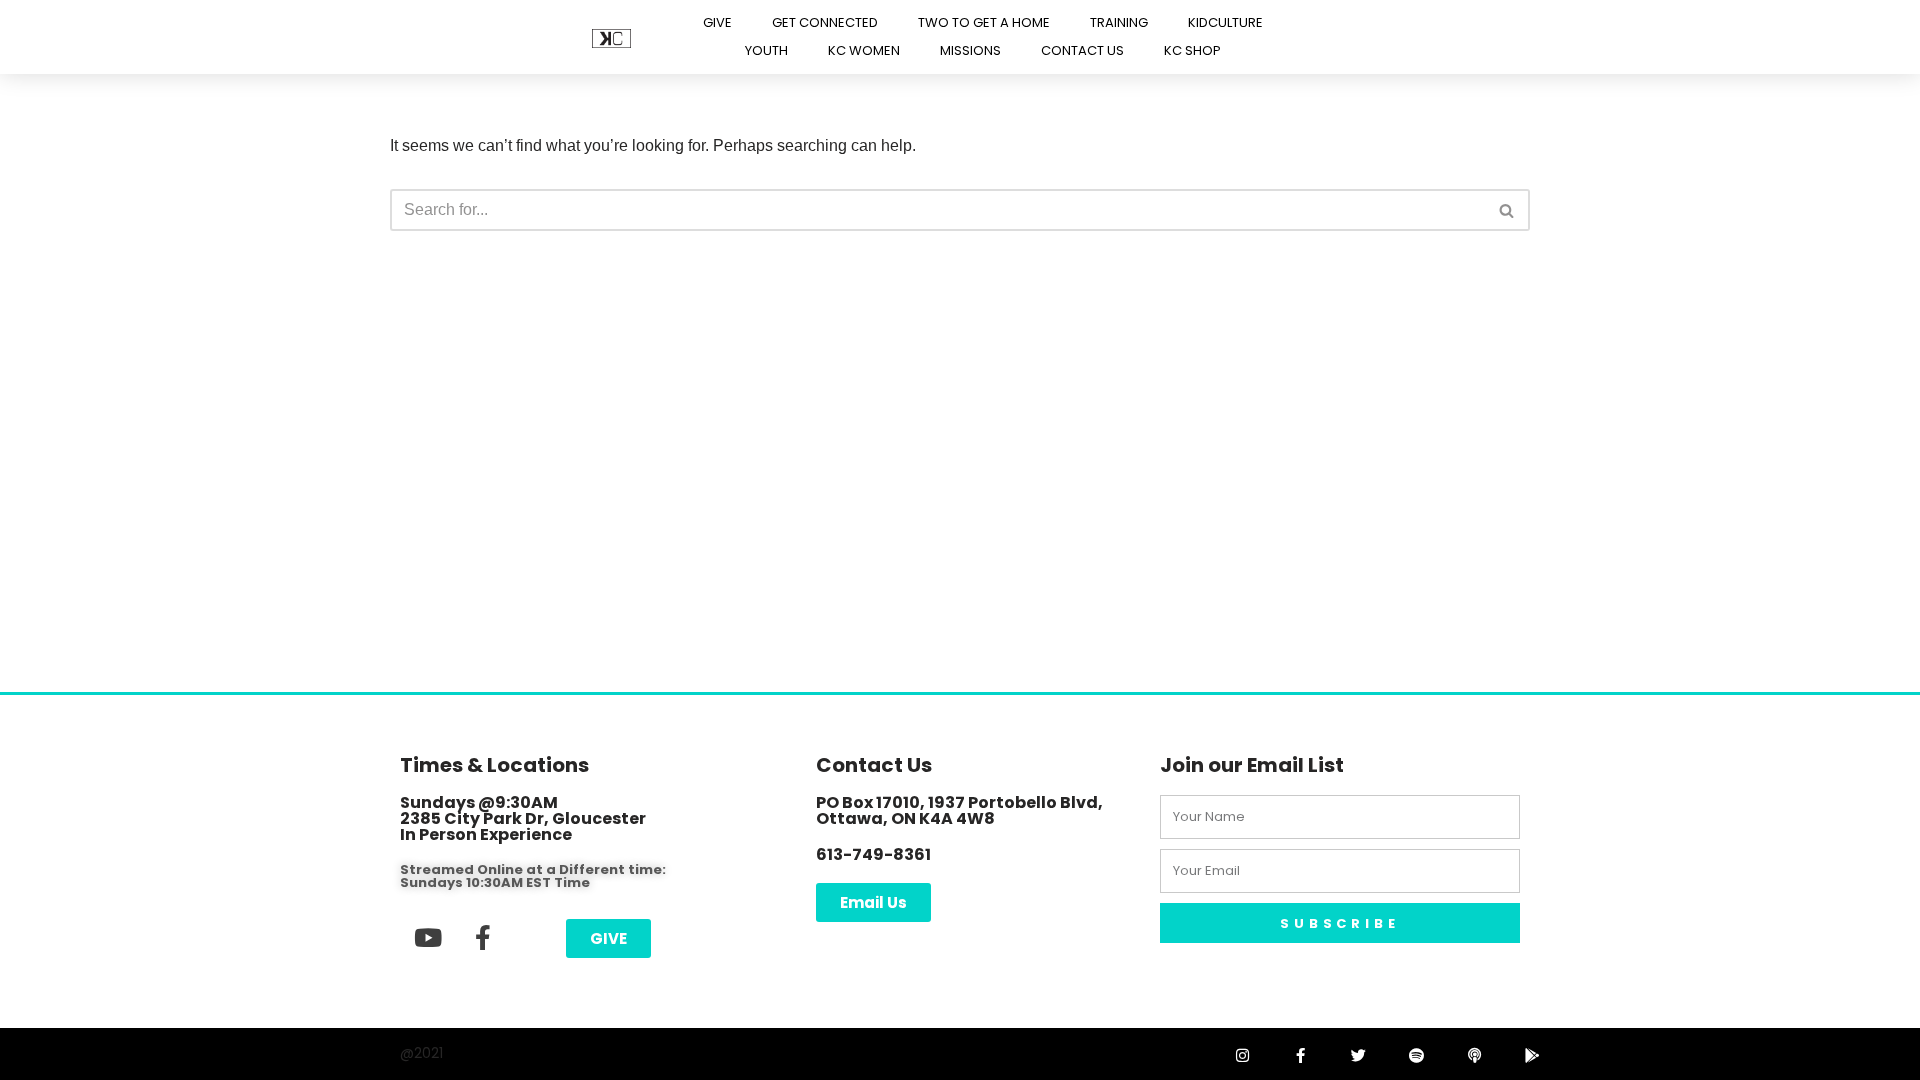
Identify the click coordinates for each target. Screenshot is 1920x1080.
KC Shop (1192, 50)
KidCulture (1225, 22)
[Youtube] (428, 937)
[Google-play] (1532, 1055)
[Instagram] (1242, 1055)
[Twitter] (1358, 1055)
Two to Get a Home (984, 22)
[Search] (1507, 210)
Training (1119, 22)
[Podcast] (1474, 1055)
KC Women (864, 50)
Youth (766, 50)
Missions (970, 50)
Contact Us (1082, 50)
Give (717, 22)
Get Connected (825, 22)
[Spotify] (1416, 1055)
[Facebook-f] (483, 937)
